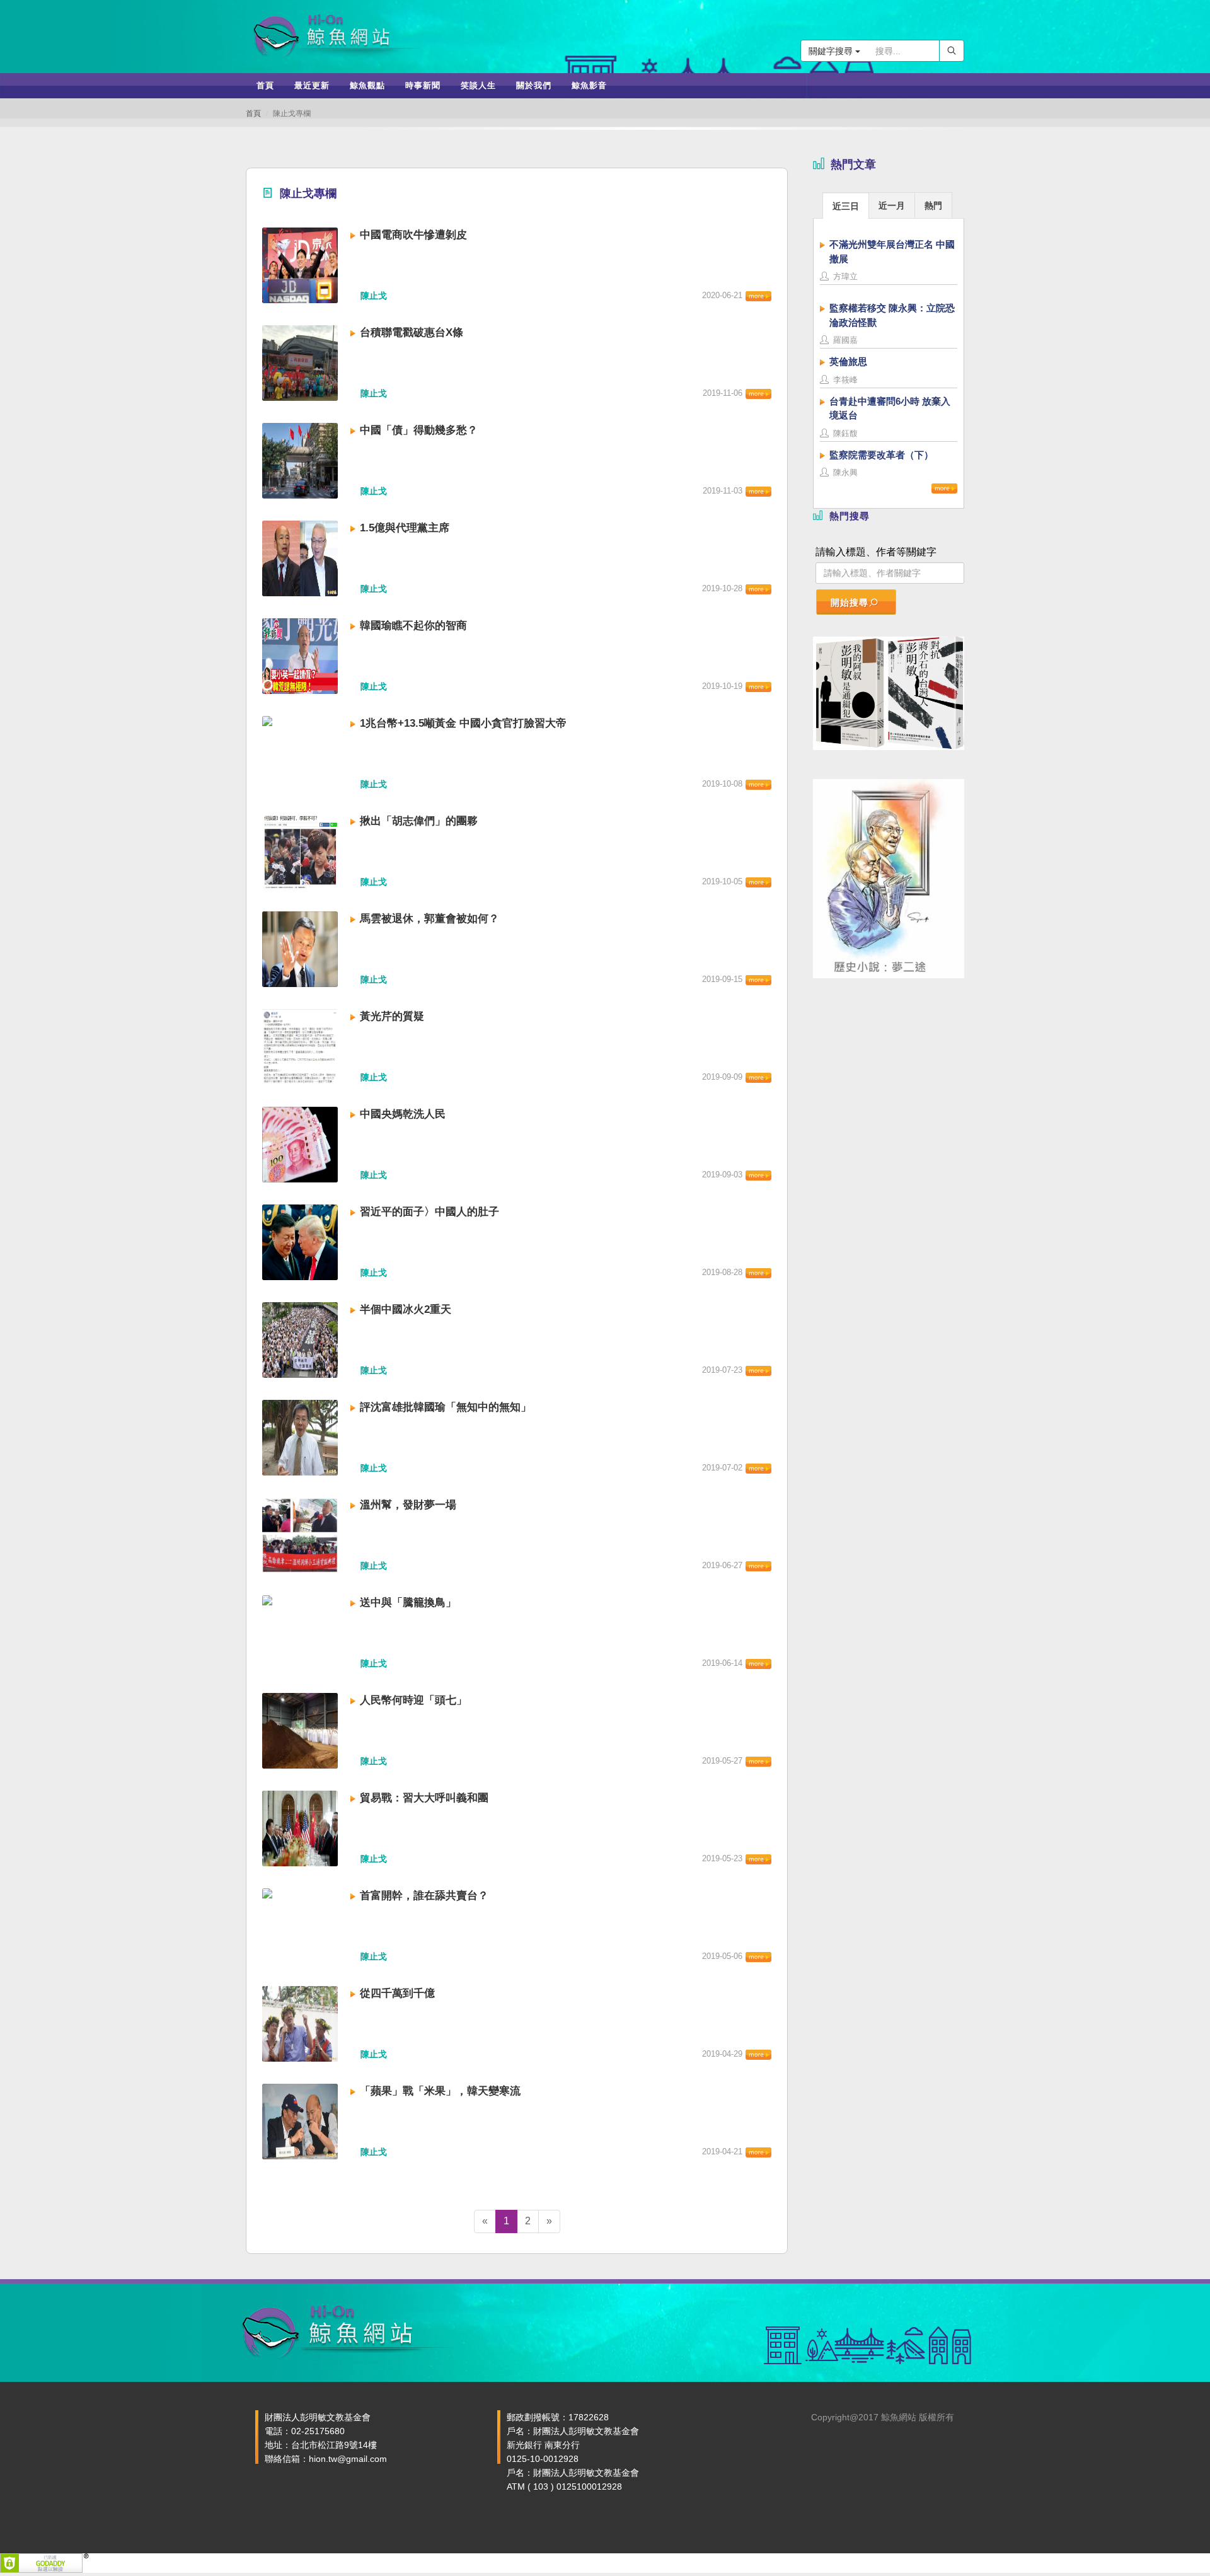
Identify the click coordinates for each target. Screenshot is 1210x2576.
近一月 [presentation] (892, 205)
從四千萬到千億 (397, 1993)
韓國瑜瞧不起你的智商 (413, 626)
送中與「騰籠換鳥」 (408, 1603)
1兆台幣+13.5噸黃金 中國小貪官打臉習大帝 (463, 723)
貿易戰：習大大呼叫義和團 (424, 1798)
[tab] (846, 205)
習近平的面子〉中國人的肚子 (429, 1212)
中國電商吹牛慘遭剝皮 (413, 235)
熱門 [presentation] (933, 205)
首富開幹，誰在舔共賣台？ (424, 1896)
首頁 (253, 113)
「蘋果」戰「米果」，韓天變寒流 (440, 2091)
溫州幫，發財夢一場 (408, 1505)
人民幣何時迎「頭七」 (413, 1700)
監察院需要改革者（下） (881, 455)
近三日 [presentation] (846, 206)
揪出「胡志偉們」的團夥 (419, 821)
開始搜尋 (850, 603)
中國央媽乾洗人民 (403, 1114)
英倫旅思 (848, 361)
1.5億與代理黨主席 (405, 528)
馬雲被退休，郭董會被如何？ (429, 919)
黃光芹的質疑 (392, 1016)
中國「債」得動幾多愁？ (419, 430)
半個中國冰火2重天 (406, 1309)
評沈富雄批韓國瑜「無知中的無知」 (446, 1407)
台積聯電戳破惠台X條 (412, 332)
